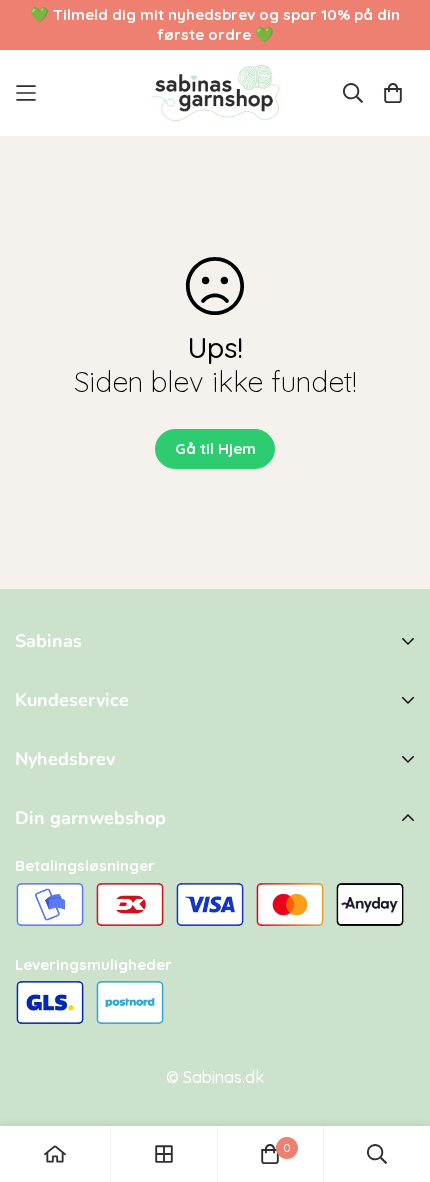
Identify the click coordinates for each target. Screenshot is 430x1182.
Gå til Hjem (215, 448)
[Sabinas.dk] (215, 93)
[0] (270, 1154)
